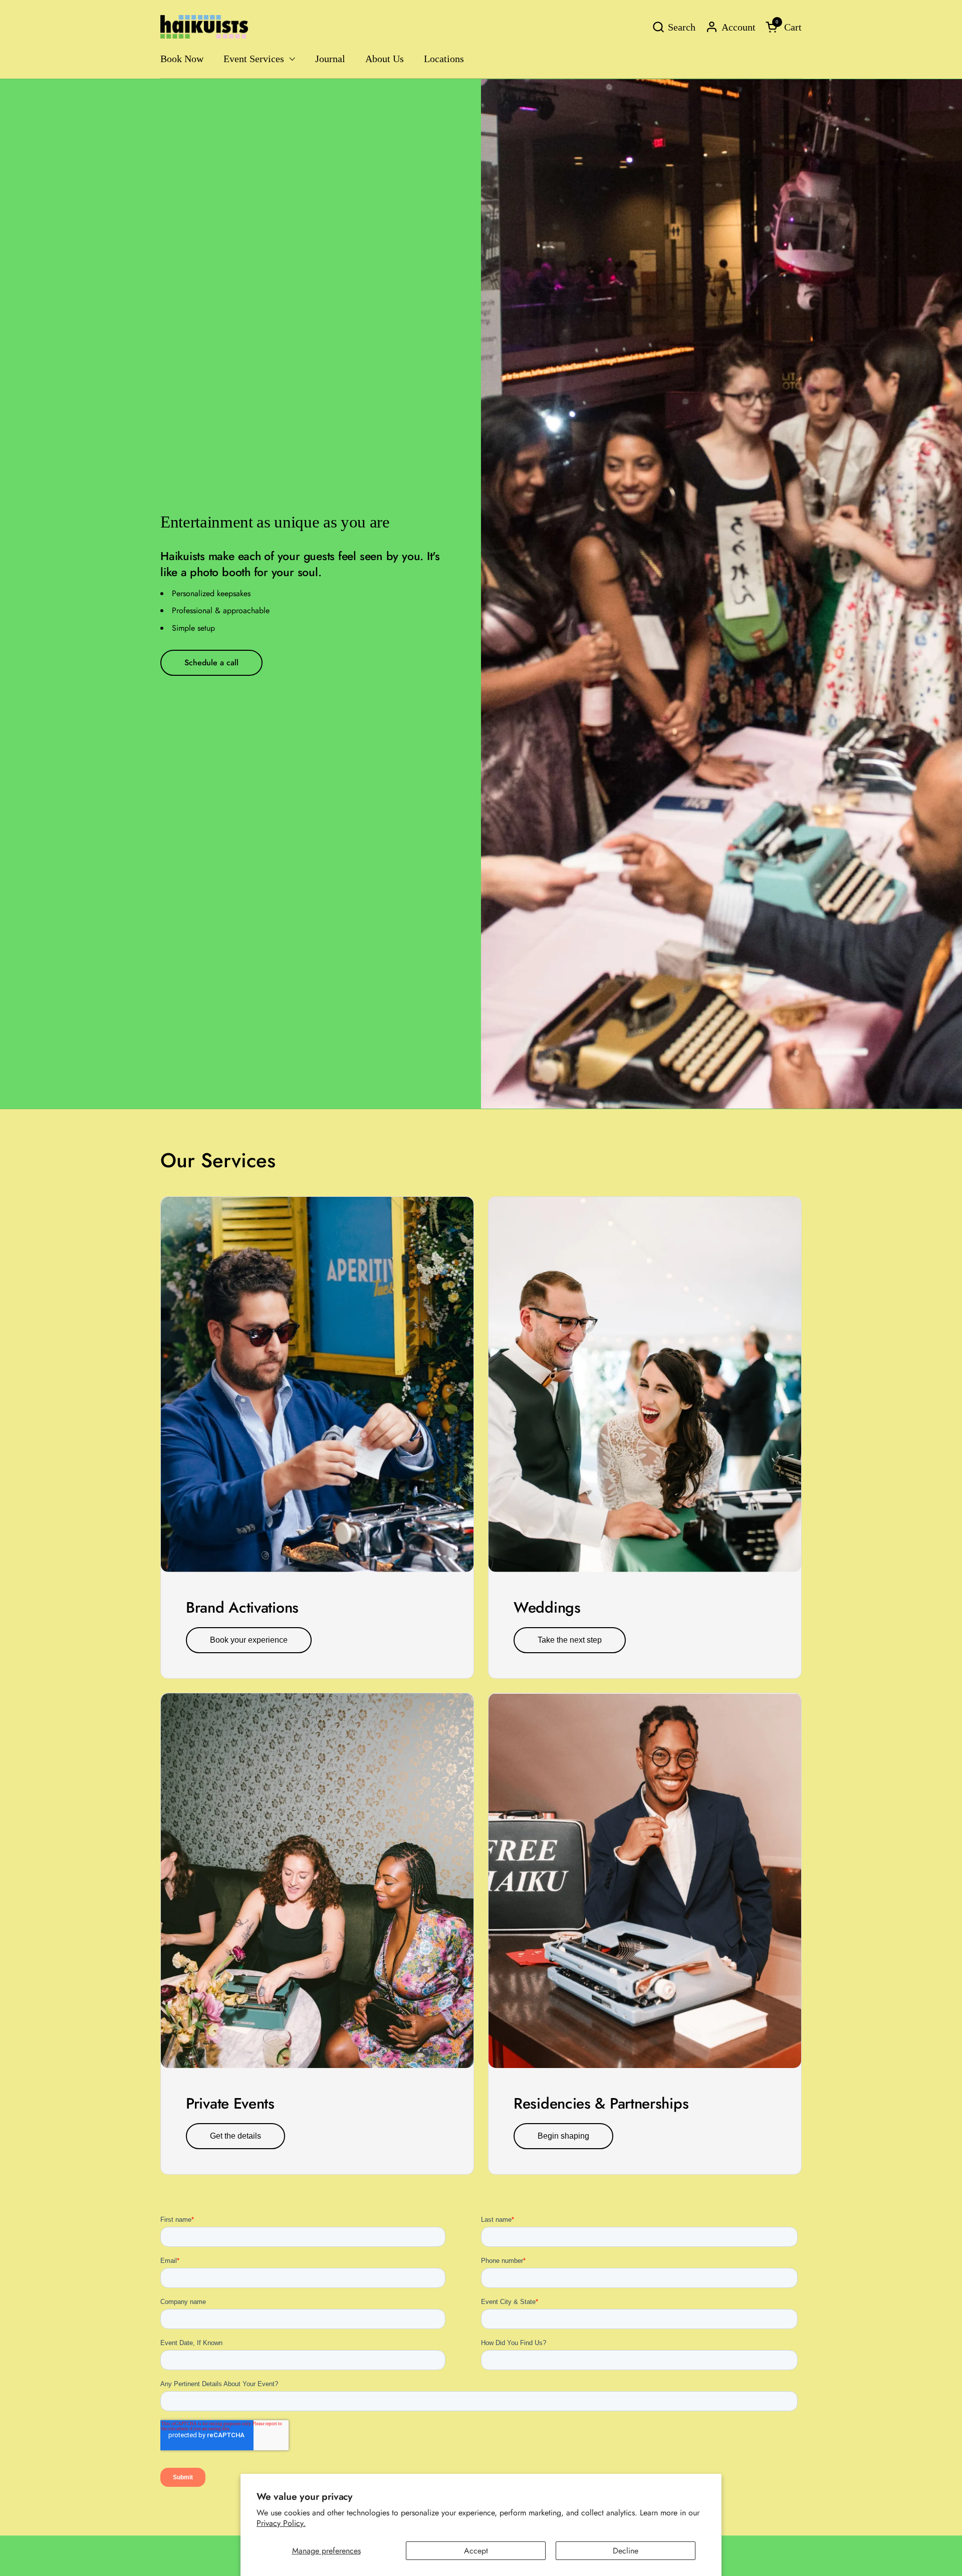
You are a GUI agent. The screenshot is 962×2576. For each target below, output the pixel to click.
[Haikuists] (204, 27)
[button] (674, 27)
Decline (626, 2551)
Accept (476, 2551)
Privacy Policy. (281, 2523)
